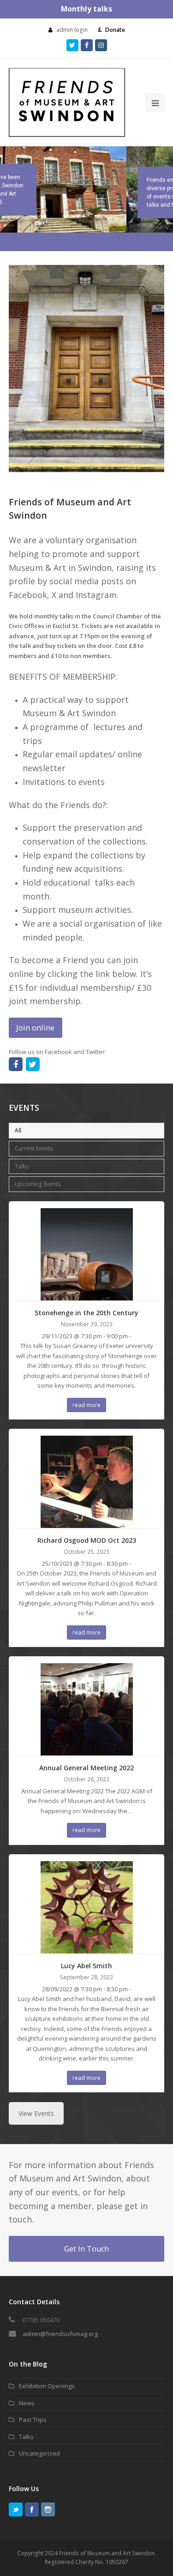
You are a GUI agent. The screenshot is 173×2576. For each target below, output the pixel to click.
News (27, 2403)
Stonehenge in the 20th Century (86, 1313)
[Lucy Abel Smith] (87, 1948)
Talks (22, 1166)
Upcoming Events (38, 1184)
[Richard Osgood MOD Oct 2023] (87, 1523)
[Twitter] (16, 2510)
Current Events (34, 1148)
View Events (36, 2113)
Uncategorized (39, 2453)
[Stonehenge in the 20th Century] (87, 1295)
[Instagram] (48, 2510)
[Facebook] (32, 2510)
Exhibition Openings (47, 2386)
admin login (72, 30)
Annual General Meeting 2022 (86, 1768)
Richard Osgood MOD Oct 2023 (87, 1540)
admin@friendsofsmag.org (60, 2334)
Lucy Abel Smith (86, 1966)
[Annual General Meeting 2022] (87, 1750)
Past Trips (33, 2420)
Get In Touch (86, 2249)
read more (86, 1405)
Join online (35, 1027)
